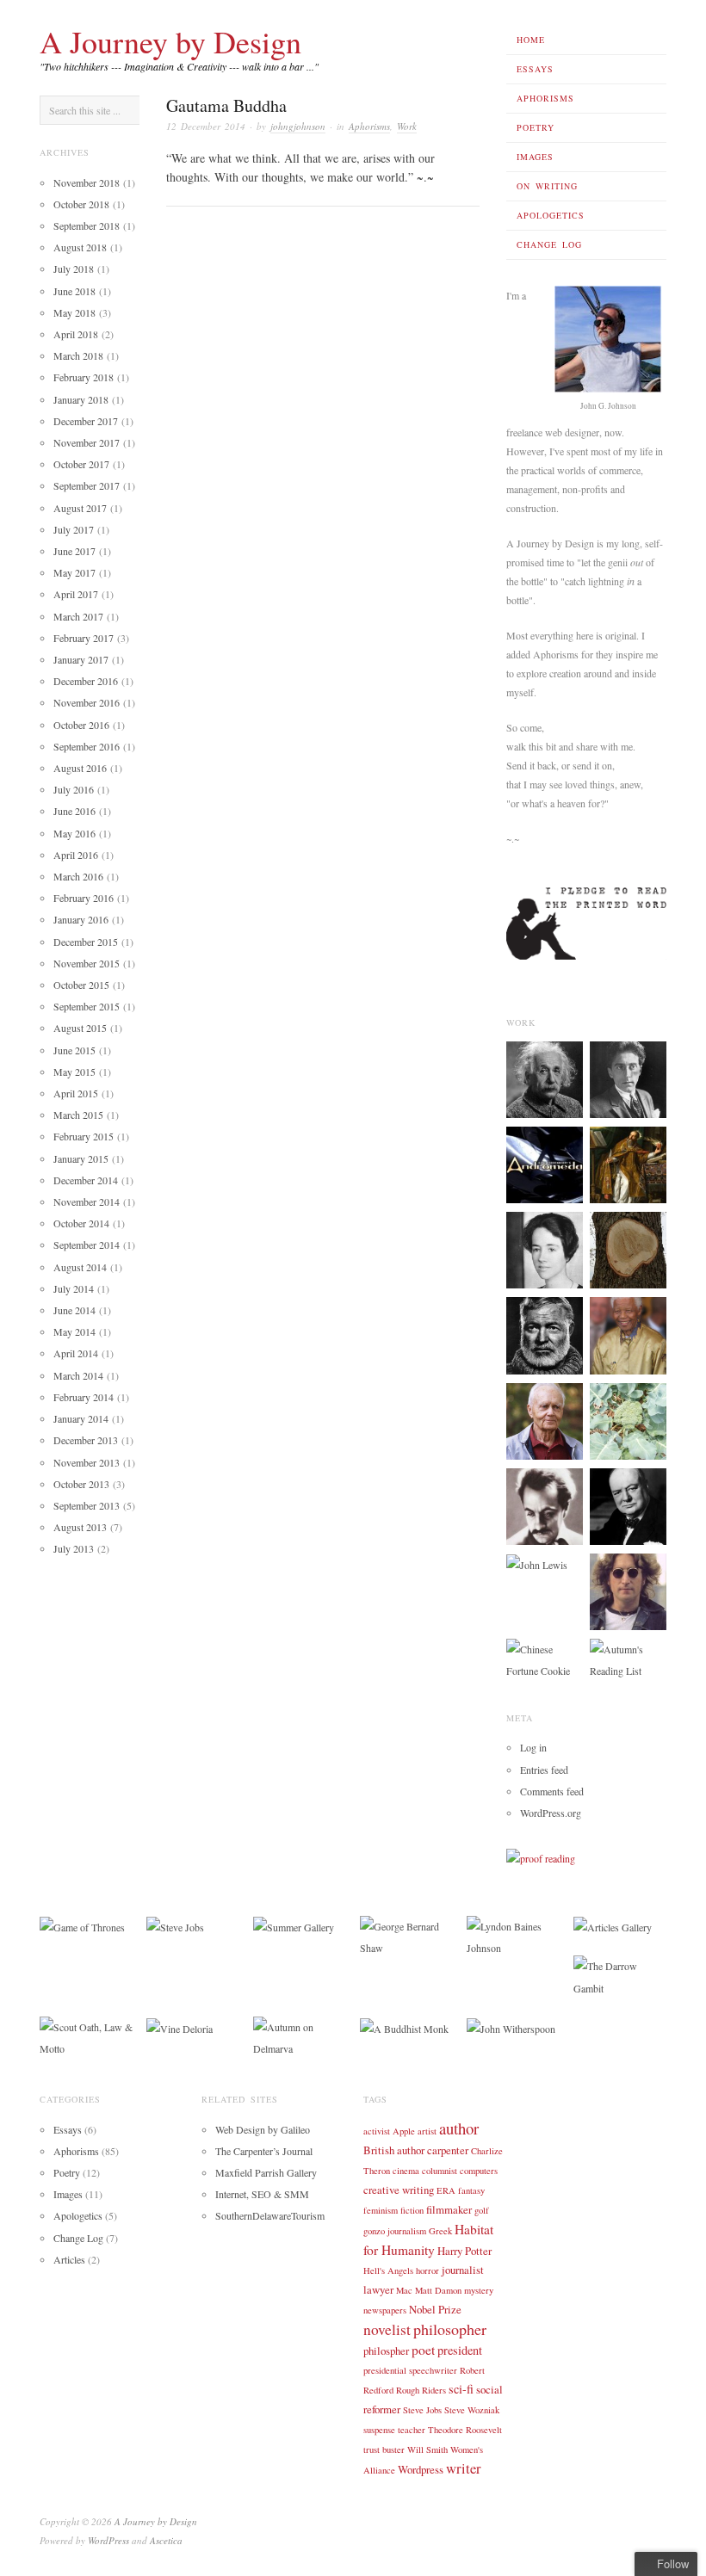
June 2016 (74, 811)
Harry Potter (464, 2251)
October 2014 (81, 1223)
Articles (69, 2259)
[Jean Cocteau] (628, 1078)
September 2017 (87, 485)
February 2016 (84, 898)
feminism (381, 2210)
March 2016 (78, 876)
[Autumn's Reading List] (628, 1659)
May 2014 (74, 1331)
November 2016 (87, 702)
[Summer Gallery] (294, 1926)
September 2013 (87, 1505)
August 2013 (80, 1527)
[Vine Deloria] (180, 2027)
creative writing (399, 2190)
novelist (387, 2329)
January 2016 (81, 919)
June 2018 (74, 291)
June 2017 (74, 551)
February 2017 (84, 638)
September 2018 (87, 225)
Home (531, 40)
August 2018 (80, 247)
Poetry (536, 127)
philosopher (450, 2329)
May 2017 (74, 572)
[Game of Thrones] (82, 1926)
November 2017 (87, 442)
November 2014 (87, 1202)
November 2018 (87, 182)
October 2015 (81, 985)
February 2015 (84, 1136)
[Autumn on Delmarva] (300, 2036)
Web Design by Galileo (263, 2129)
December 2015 (86, 942)
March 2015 (78, 1115)
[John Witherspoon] (511, 2027)
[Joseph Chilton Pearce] (545, 1419)
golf (482, 2210)
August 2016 (80, 768)
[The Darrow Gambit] (620, 1975)
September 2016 (87, 746)
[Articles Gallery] (613, 1926)
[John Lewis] (537, 1564)
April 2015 (76, 1093)
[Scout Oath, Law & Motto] (86, 2036)
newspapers (385, 2310)
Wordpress (421, 2469)
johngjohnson (298, 126)
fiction (412, 2210)
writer (464, 2468)
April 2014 (76, 1353)
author (459, 2128)
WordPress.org (551, 1813)
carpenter (448, 2150)
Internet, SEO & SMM (262, 2194)
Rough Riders (421, 2390)
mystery (479, 2290)
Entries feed (544, 1770)
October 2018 (81, 204)
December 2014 (86, 1180)
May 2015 (74, 1072)
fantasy (471, 2190)
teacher (412, 2430)
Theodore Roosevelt (465, 2430)
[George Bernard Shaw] (406, 1935)
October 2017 (81, 464)
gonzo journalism (395, 2231)
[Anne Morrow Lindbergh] (545, 1249)
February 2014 (84, 1397)
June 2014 (74, 1310)
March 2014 (78, 1375)
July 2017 (74, 529)
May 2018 (74, 312)
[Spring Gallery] (628, 1249)
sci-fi (461, 2389)
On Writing (547, 186)
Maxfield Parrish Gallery (266, 2172)
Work (407, 126)
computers (479, 2171)
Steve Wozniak (472, 2410)
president (460, 2350)
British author (394, 2150)
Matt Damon (438, 2290)
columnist (440, 2171)
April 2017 (76, 594)
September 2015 (87, 1006)
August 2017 (80, 508)
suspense (379, 2430)
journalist (463, 2270)
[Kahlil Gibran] (545, 1504)
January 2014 (81, 1418)
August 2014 (80, 1267)
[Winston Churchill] (628, 1504)
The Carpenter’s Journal (264, 2151)
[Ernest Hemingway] (545, 1334)
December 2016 (86, 681)
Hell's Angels (388, 2270)
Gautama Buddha (226, 105)
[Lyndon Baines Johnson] (513, 1935)
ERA (446, 2190)
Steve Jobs (422, 2410)
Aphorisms (545, 98)
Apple (404, 2131)
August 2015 (80, 1028)
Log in (533, 1747)
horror (427, 2270)
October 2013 (81, 1484)
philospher (386, 2351)
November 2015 (87, 963)
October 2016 (81, 725)
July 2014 (74, 1288)
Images (535, 157)
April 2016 (76, 855)
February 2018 (84, 377)
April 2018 (76, 334)
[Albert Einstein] (545, 1078)
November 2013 (87, 1462)
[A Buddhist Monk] (404, 2027)
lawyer (378, 2289)
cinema (406, 2171)
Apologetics (551, 215)
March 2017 (78, 616)
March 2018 (78, 355)
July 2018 (74, 269)
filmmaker (449, 2209)
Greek (440, 2231)
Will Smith (427, 2449)
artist (427, 2131)
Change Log (549, 244)
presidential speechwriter (410, 2370)
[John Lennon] (628, 1590)
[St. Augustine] (628, 1164)
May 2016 (74, 833)
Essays (535, 69)
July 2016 (74, 789)
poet (423, 2350)
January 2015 (81, 1158)
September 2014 (87, 1245)
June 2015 (74, 1050)
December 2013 (86, 1440)
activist (377, 2131)
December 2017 (86, 421)
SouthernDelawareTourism (270, 2215)
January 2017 (81, 659)
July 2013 (74, 1548)
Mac (404, 2290)
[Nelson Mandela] (628, 1334)
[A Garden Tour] (628, 1419)
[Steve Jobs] (175, 1926)
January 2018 (81, 399)
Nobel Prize (435, 2309)
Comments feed (552, 1791)
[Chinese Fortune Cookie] (545, 1659)
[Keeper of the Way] (545, 1164)
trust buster (384, 2449)
